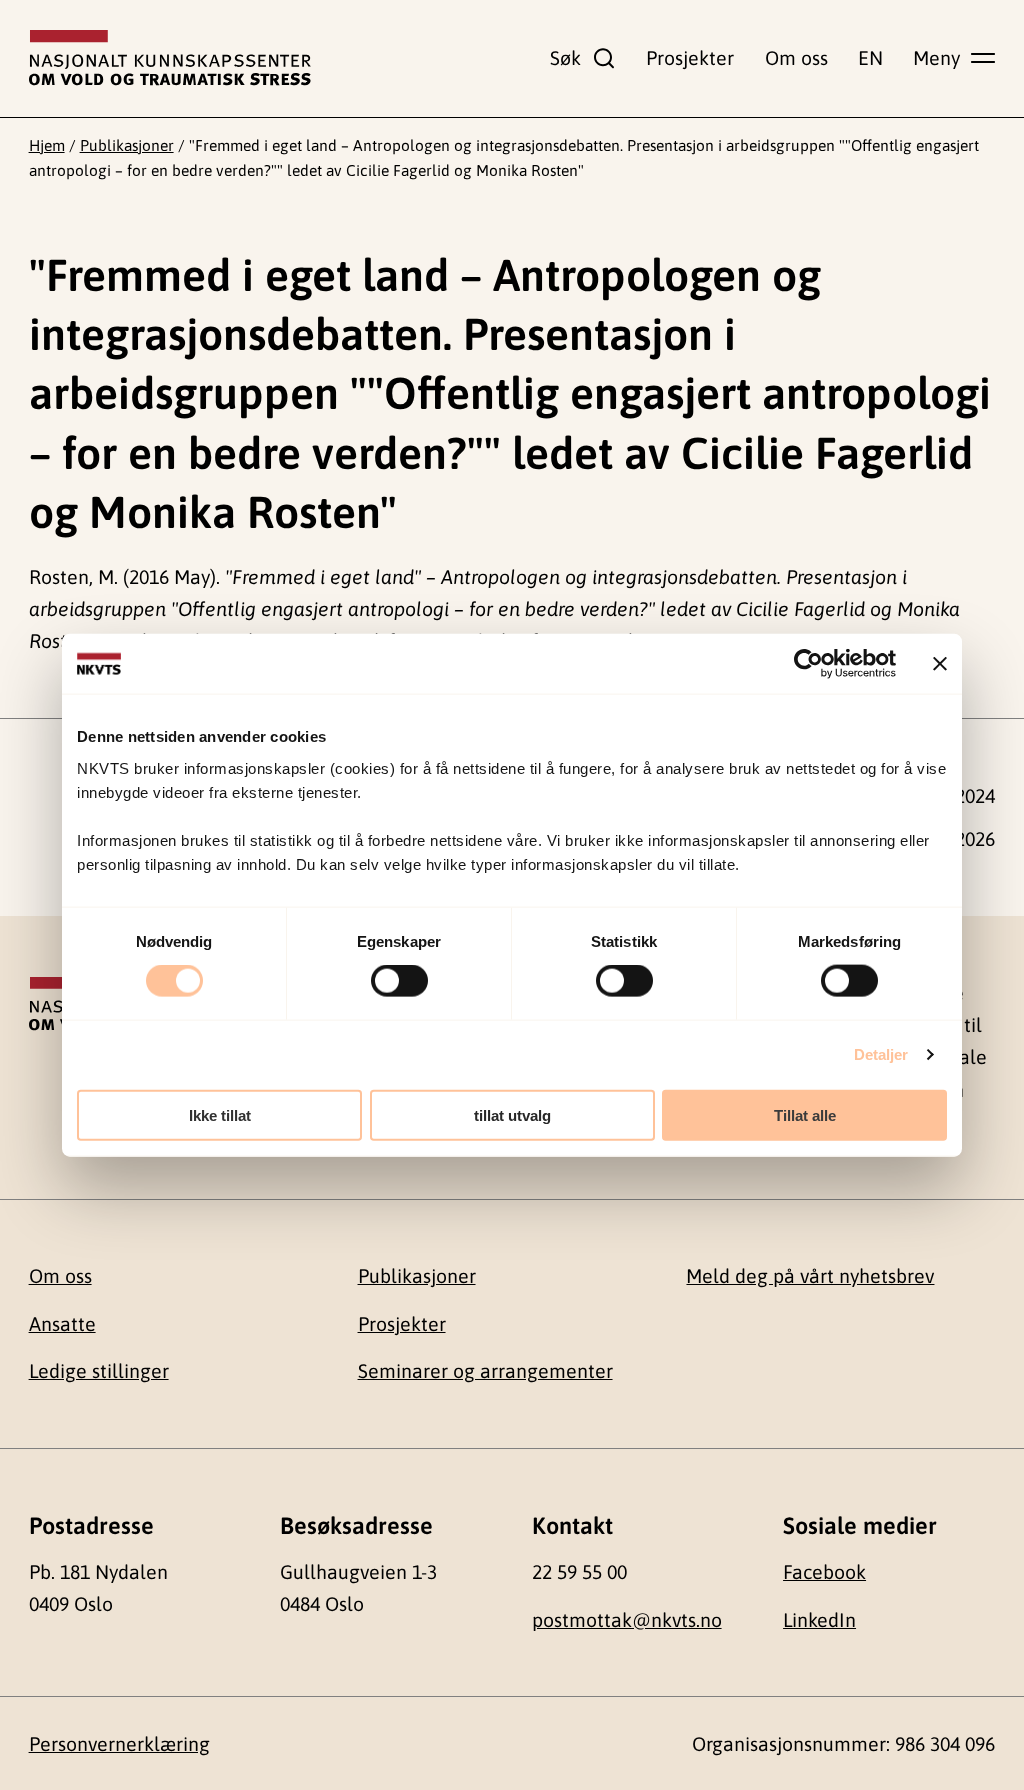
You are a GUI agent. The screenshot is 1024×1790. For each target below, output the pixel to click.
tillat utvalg (512, 1114)
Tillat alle (805, 1114)
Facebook (824, 1572)
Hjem (47, 145)
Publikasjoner (127, 145)
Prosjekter (690, 58)
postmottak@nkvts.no (627, 1620)
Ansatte (62, 1324)
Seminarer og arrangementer (485, 1371)
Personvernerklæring (119, 1744)
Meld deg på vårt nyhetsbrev (810, 1276)
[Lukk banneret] (940, 664)
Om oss (796, 58)
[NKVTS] (170, 58)
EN (870, 58)
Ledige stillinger (99, 1371)
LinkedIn (819, 1620)
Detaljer (881, 1054)
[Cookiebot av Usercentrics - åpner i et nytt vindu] (808, 664)
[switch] (399, 981)
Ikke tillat (220, 1114)
